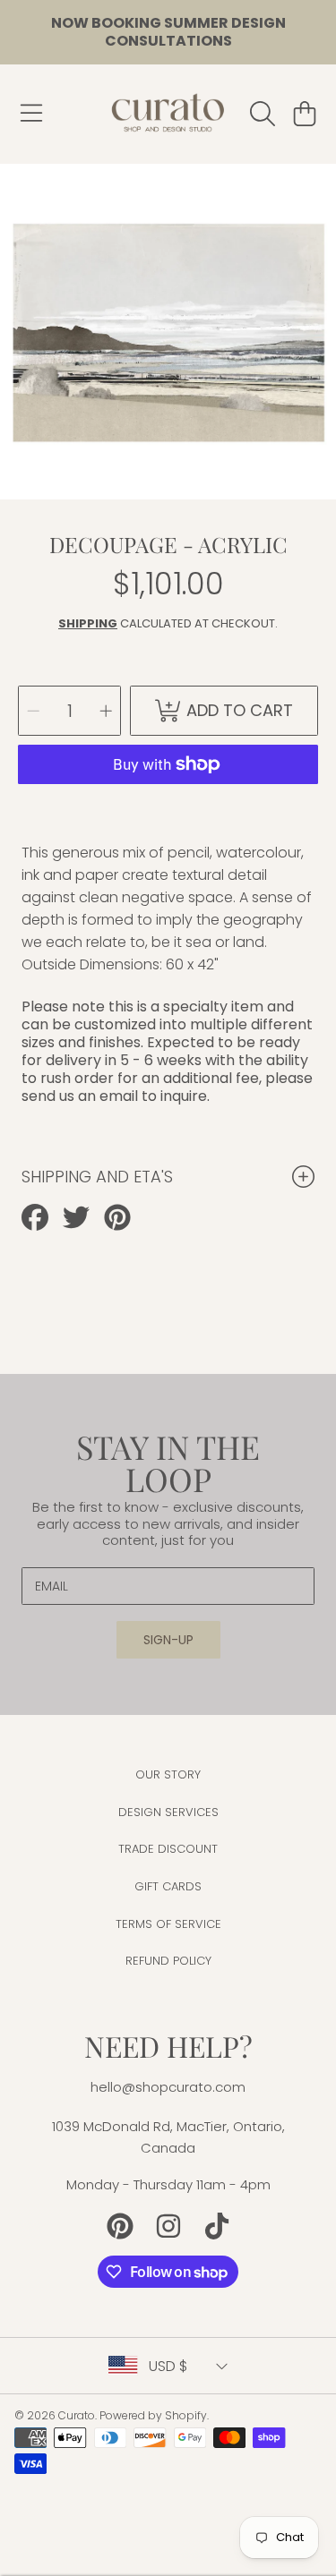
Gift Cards (168, 1886)
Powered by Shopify (153, 2415)
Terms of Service (168, 1924)
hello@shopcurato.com (168, 2087)
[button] (31, 114)
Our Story (168, 1774)
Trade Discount (168, 1849)
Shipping (88, 623)
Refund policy (168, 1961)
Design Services (168, 1812)
